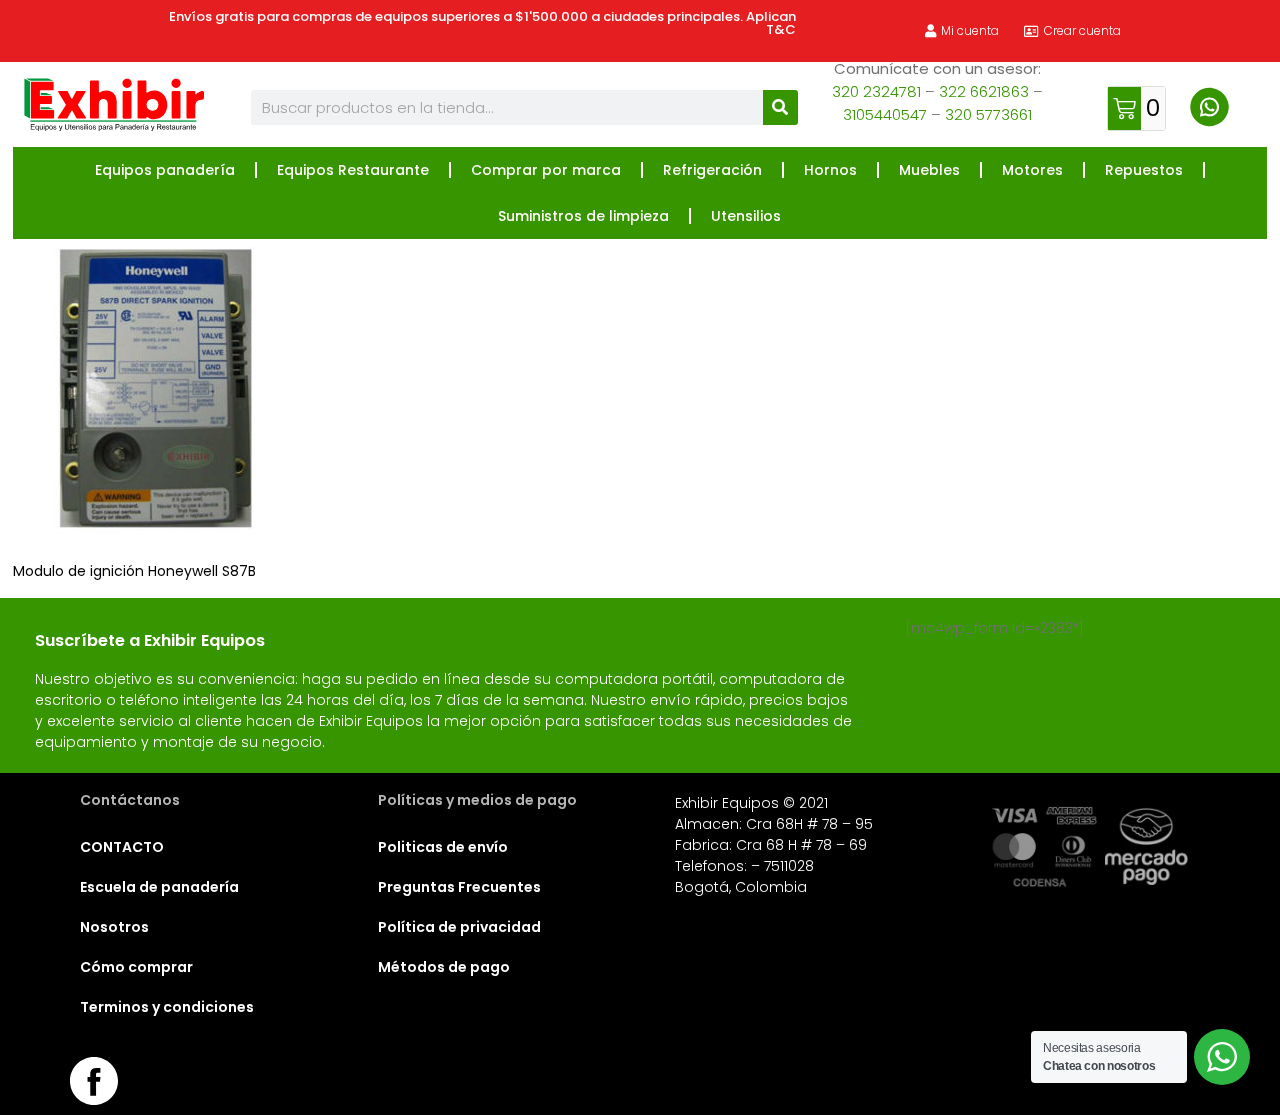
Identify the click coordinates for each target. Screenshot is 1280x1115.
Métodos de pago (444, 967)
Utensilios (746, 216)
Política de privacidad (459, 927)
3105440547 (885, 114)
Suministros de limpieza (583, 216)
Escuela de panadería (159, 887)
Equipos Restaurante (353, 170)
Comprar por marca (546, 170)
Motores (1032, 170)
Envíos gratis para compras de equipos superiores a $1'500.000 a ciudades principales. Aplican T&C (482, 23)
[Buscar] (780, 107)
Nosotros (114, 927)
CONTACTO (122, 847)
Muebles (929, 170)
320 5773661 (988, 114)
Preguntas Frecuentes (459, 887)
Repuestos (1144, 170)
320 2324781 (876, 91)
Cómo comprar (136, 967)
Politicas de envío (443, 847)
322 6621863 (984, 91)
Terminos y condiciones (167, 1007)
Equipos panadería (165, 170)
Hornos (830, 170)
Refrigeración (712, 170)
